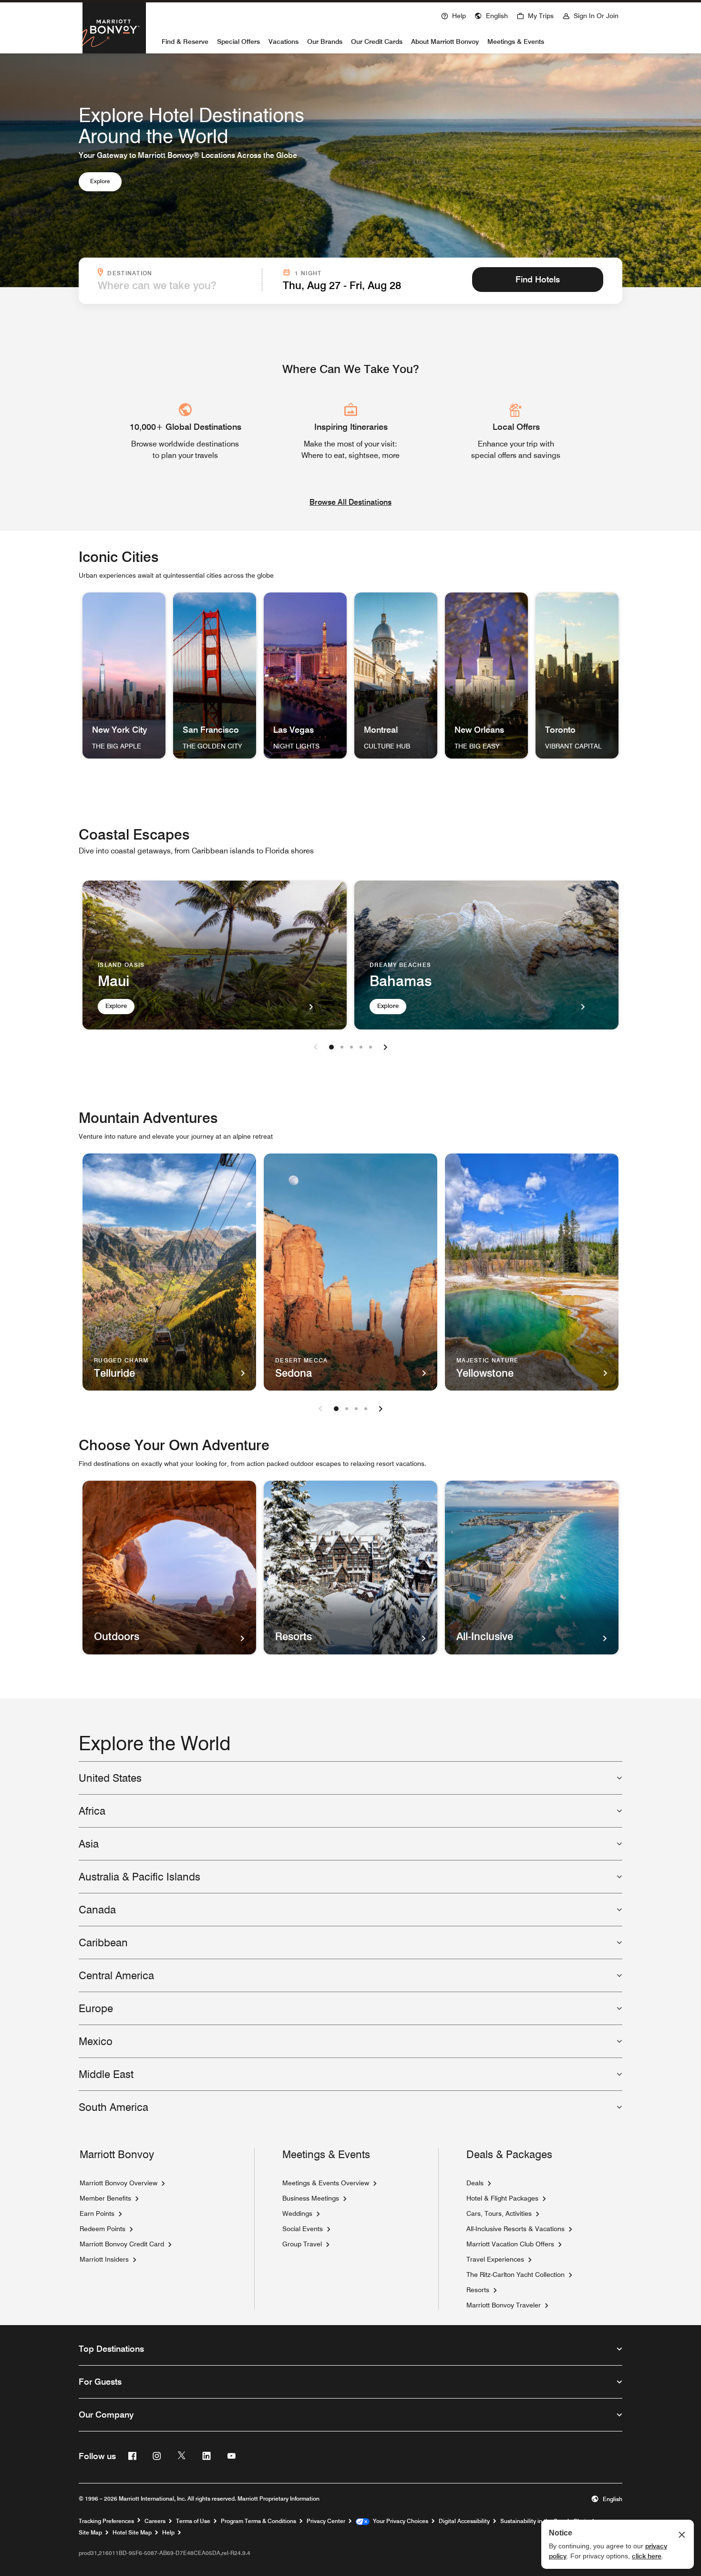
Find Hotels (538, 279)
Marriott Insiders (104, 2259)
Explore (100, 181)
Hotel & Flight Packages (502, 2198)
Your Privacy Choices (399, 2521)
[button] (491, 15)
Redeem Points (103, 2229)
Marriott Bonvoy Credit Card (122, 2244)
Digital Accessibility (464, 2521)
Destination (182, 272)
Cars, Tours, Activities (499, 2213)
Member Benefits (105, 2198)
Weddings (297, 2213)
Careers (155, 2521)
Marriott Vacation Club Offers (510, 2244)
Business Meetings (311, 2198)
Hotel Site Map (132, 2532)
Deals (475, 2183)
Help (168, 2532)
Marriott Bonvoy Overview (119, 2183)
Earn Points (97, 2213)
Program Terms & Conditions (258, 2521)
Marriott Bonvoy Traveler (504, 2305)
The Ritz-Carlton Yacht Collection (515, 2275)
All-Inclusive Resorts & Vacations (515, 2229)
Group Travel (302, 2244)
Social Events (303, 2229)
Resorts (478, 2290)
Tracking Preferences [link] (106, 2521)
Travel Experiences (495, 2259)
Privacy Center (326, 2521)
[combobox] (177, 285)
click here (647, 2556)
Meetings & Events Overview (326, 2183)
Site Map (90, 2532)
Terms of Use (193, 2521)
